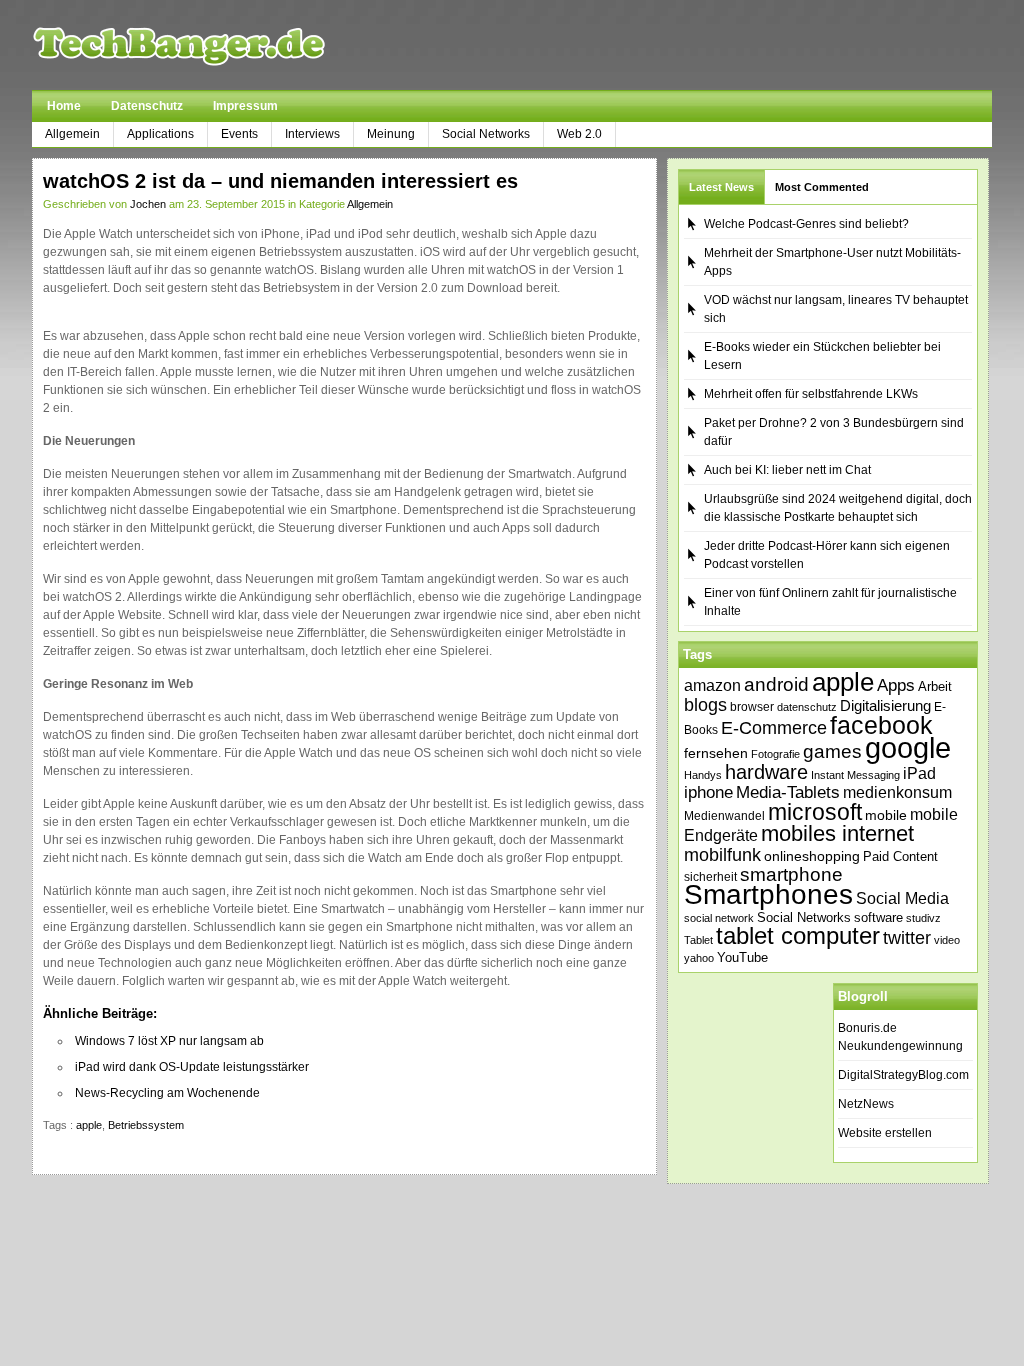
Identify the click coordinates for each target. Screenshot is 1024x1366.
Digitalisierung (885, 706)
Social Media (902, 898)
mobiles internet (837, 833)
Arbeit (935, 687)
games (832, 751)
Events (239, 134)
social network (719, 918)
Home (64, 106)
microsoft (815, 812)
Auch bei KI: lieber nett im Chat (787, 470)
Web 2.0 (579, 134)
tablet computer (798, 935)
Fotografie (775, 754)
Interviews (312, 134)
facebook (881, 725)
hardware (766, 772)
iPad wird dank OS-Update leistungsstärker (192, 1067)
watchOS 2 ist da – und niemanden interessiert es (280, 181)
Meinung (391, 134)
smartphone (791, 874)
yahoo (699, 958)
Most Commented (822, 187)
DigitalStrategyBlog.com (903, 1075)
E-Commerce (774, 728)
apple (89, 1125)
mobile (886, 815)
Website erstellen (885, 1133)
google (908, 747)
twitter (907, 938)
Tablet (698, 940)
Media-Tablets (788, 792)
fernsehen (716, 753)
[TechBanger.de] (226, 45)
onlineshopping (812, 856)
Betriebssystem (146, 1125)
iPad (919, 773)
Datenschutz (147, 106)
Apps (896, 685)
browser (752, 706)
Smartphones (768, 894)
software (878, 917)
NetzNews (866, 1104)
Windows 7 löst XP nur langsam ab (169, 1041)
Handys (703, 775)
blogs (705, 705)
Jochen (148, 204)
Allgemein (72, 134)
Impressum (245, 106)
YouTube (742, 957)
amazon (712, 685)
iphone (708, 792)
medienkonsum (897, 792)
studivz (923, 918)
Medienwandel (724, 816)
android (776, 684)
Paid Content (900, 856)
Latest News (721, 187)
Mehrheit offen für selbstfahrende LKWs (811, 394)
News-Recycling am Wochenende (167, 1093)
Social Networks (486, 134)
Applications (160, 134)
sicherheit (710, 877)
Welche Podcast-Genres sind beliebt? (806, 224)
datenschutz (807, 707)
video (947, 940)
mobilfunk (722, 855)
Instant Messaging (855, 775)
